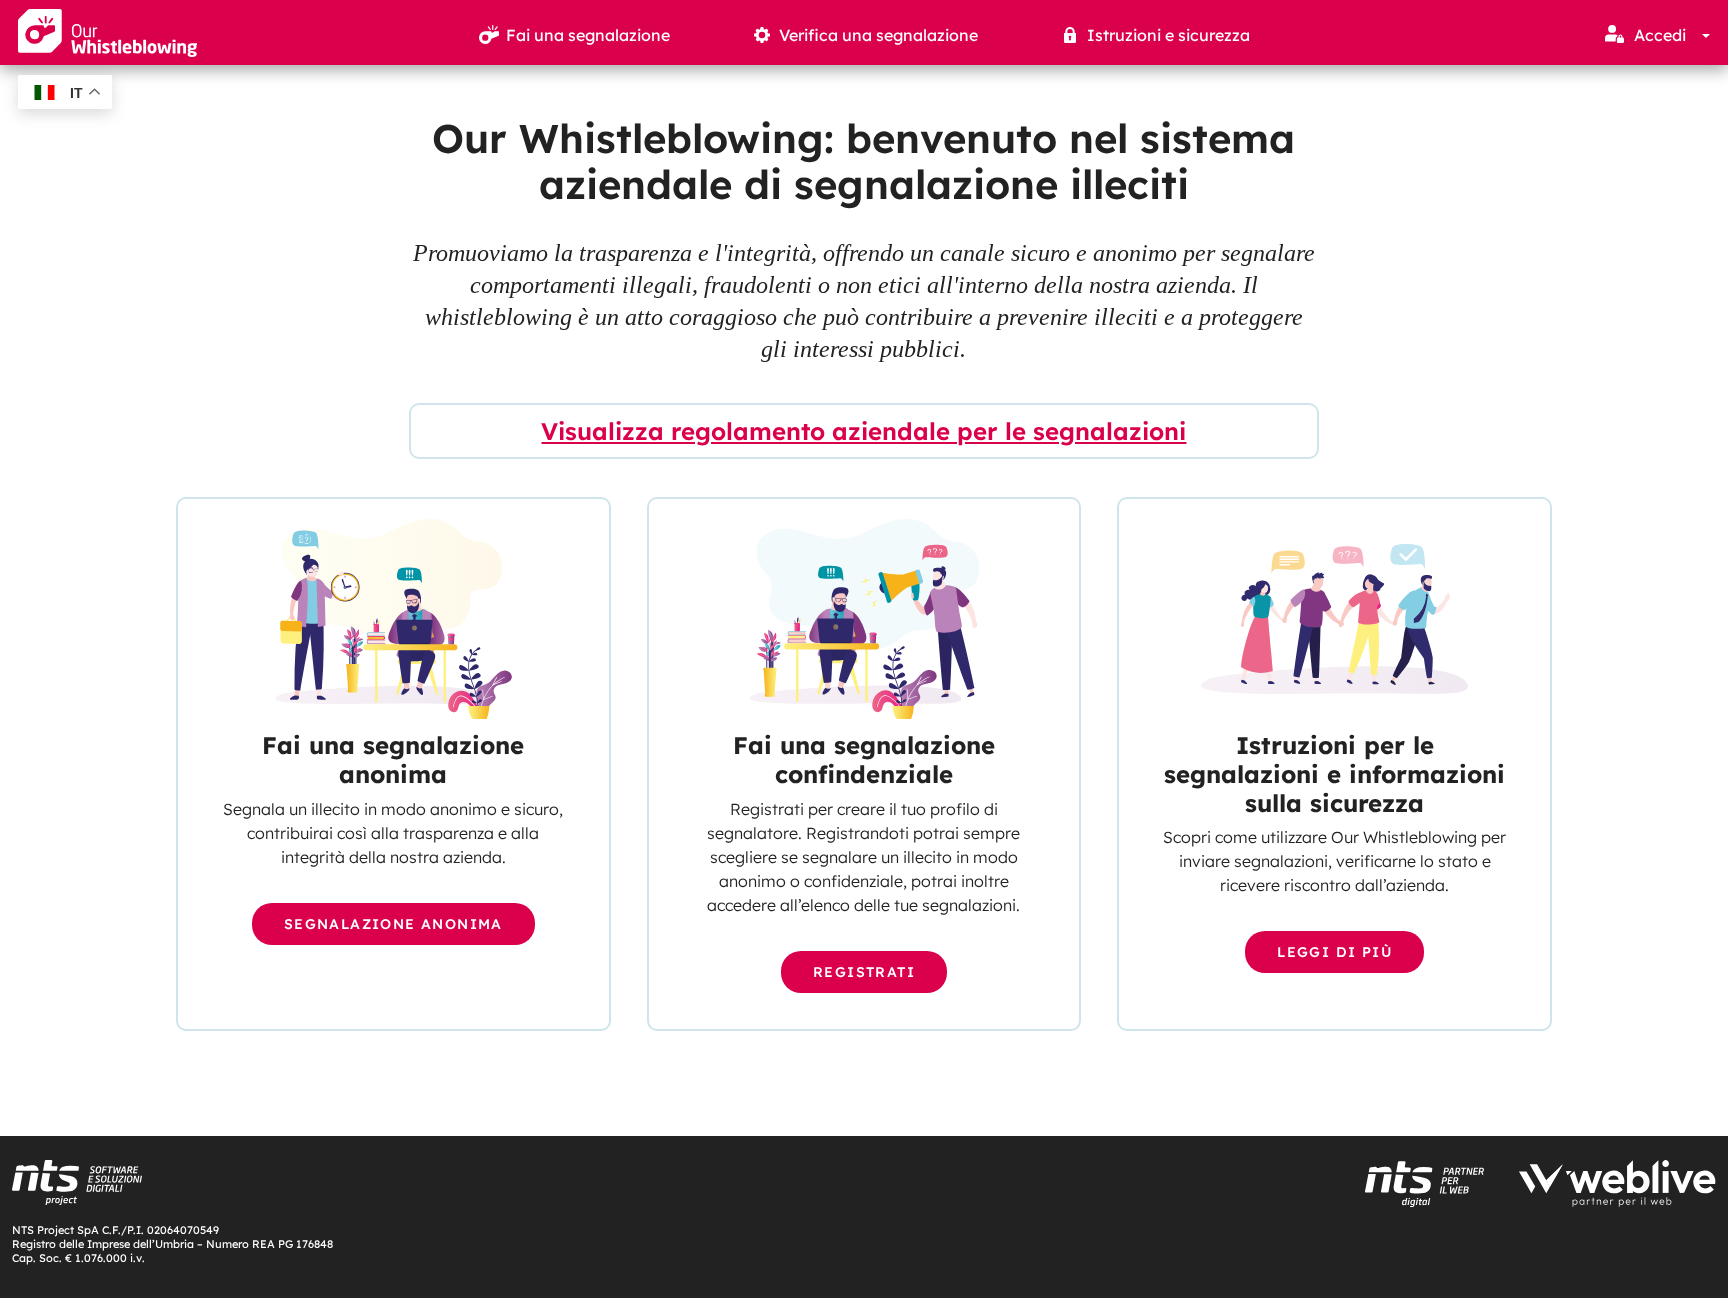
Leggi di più (1334, 952)
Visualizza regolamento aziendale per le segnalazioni (863, 431)
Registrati (864, 972)
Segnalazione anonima (393, 924)
